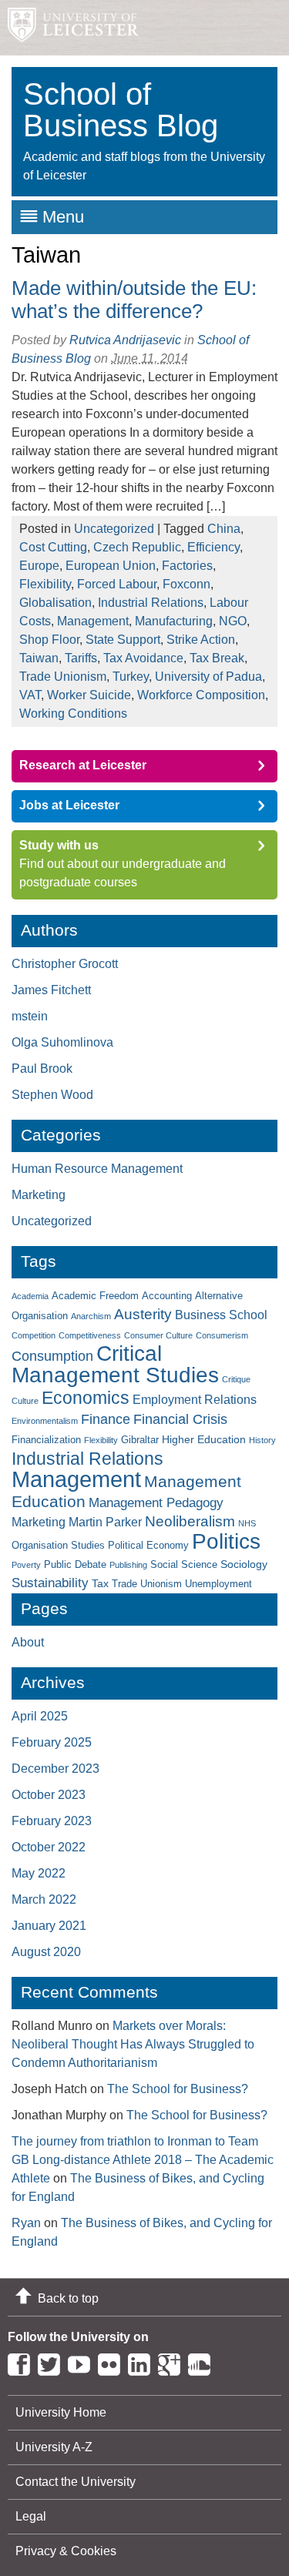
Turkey (131, 677)
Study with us (59, 845)
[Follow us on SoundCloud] (203, 2362)
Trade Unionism (63, 677)
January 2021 (49, 1926)
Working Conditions (73, 714)
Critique (236, 1379)
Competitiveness (90, 1335)
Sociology (244, 1564)
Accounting (167, 1296)
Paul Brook (42, 1069)
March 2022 (44, 1899)
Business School (221, 1315)
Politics (226, 1541)
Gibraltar (140, 1440)
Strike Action (201, 640)
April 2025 (40, 1716)
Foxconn (187, 584)
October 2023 (49, 1795)
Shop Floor (49, 640)
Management (93, 621)
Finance (106, 1419)
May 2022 (39, 1873)
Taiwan (39, 658)
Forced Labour (117, 584)
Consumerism (222, 1335)
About (28, 1642)
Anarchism (91, 1316)
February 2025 (52, 1742)
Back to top (68, 2298)
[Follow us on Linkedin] (143, 2362)
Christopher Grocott (65, 964)
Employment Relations (195, 1400)
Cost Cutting (53, 547)
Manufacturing (174, 621)
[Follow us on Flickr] (113, 2362)
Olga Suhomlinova (62, 1042)
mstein (30, 1016)
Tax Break (217, 658)
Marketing (39, 1195)
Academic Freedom (95, 1296)
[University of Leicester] (69, 28)
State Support (123, 640)
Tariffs (81, 658)
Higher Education (204, 1439)
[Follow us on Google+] (173, 2362)
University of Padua (208, 677)
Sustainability (50, 1583)
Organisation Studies (58, 1546)
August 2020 (46, 1952)
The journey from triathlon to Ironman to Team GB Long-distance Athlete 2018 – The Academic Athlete (143, 2160)
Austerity (143, 1314)
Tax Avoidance (143, 658)
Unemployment (218, 1584)
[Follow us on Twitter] (53, 2362)
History (262, 1440)
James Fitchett (51, 990)
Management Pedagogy (156, 1503)
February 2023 (52, 1821)
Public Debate (75, 1565)
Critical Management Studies (115, 1364)
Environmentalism (45, 1421)
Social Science (184, 1565)
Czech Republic (137, 547)
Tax (100, 1583)
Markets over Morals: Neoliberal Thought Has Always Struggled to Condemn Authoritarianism (133, 2044)
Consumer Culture (158, 1335)
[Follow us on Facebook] (23, 2362)
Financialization (46, 1440)
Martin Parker (105, 1522)
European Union (111, 566)
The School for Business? (178, 2089)
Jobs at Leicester (69, 805)
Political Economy (148, 1546)
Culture (25, 1401)
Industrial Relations (151, 603)
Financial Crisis (180, 1419)
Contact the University (76, 2482)
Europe (39, 566)
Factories (187, 566)
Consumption (52, 1356)
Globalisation (55, 603)
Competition (34, 1335)
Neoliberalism (190, 1521)
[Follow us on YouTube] (83, 2362)
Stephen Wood (52, 1095)
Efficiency (213, 547)
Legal (31, 2516)
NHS (247, 1523)
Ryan (26, 2223)
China (224, 529)
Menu (63, 217)
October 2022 (49, 1847)
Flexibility (45, 584)
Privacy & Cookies (66, 2551)
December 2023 (55, 1769)
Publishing (128, 1565)
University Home (61, 2412)
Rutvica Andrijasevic (125, 340)
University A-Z (54, 2447)
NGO (233, 621)
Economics (86, 1398)
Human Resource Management (97, 1169)
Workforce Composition (201, 695)
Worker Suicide (89, 695)
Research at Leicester (83, 765)
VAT (30, 695)
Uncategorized (114, 529)
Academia (30, 1296)
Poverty (26, 1565)
